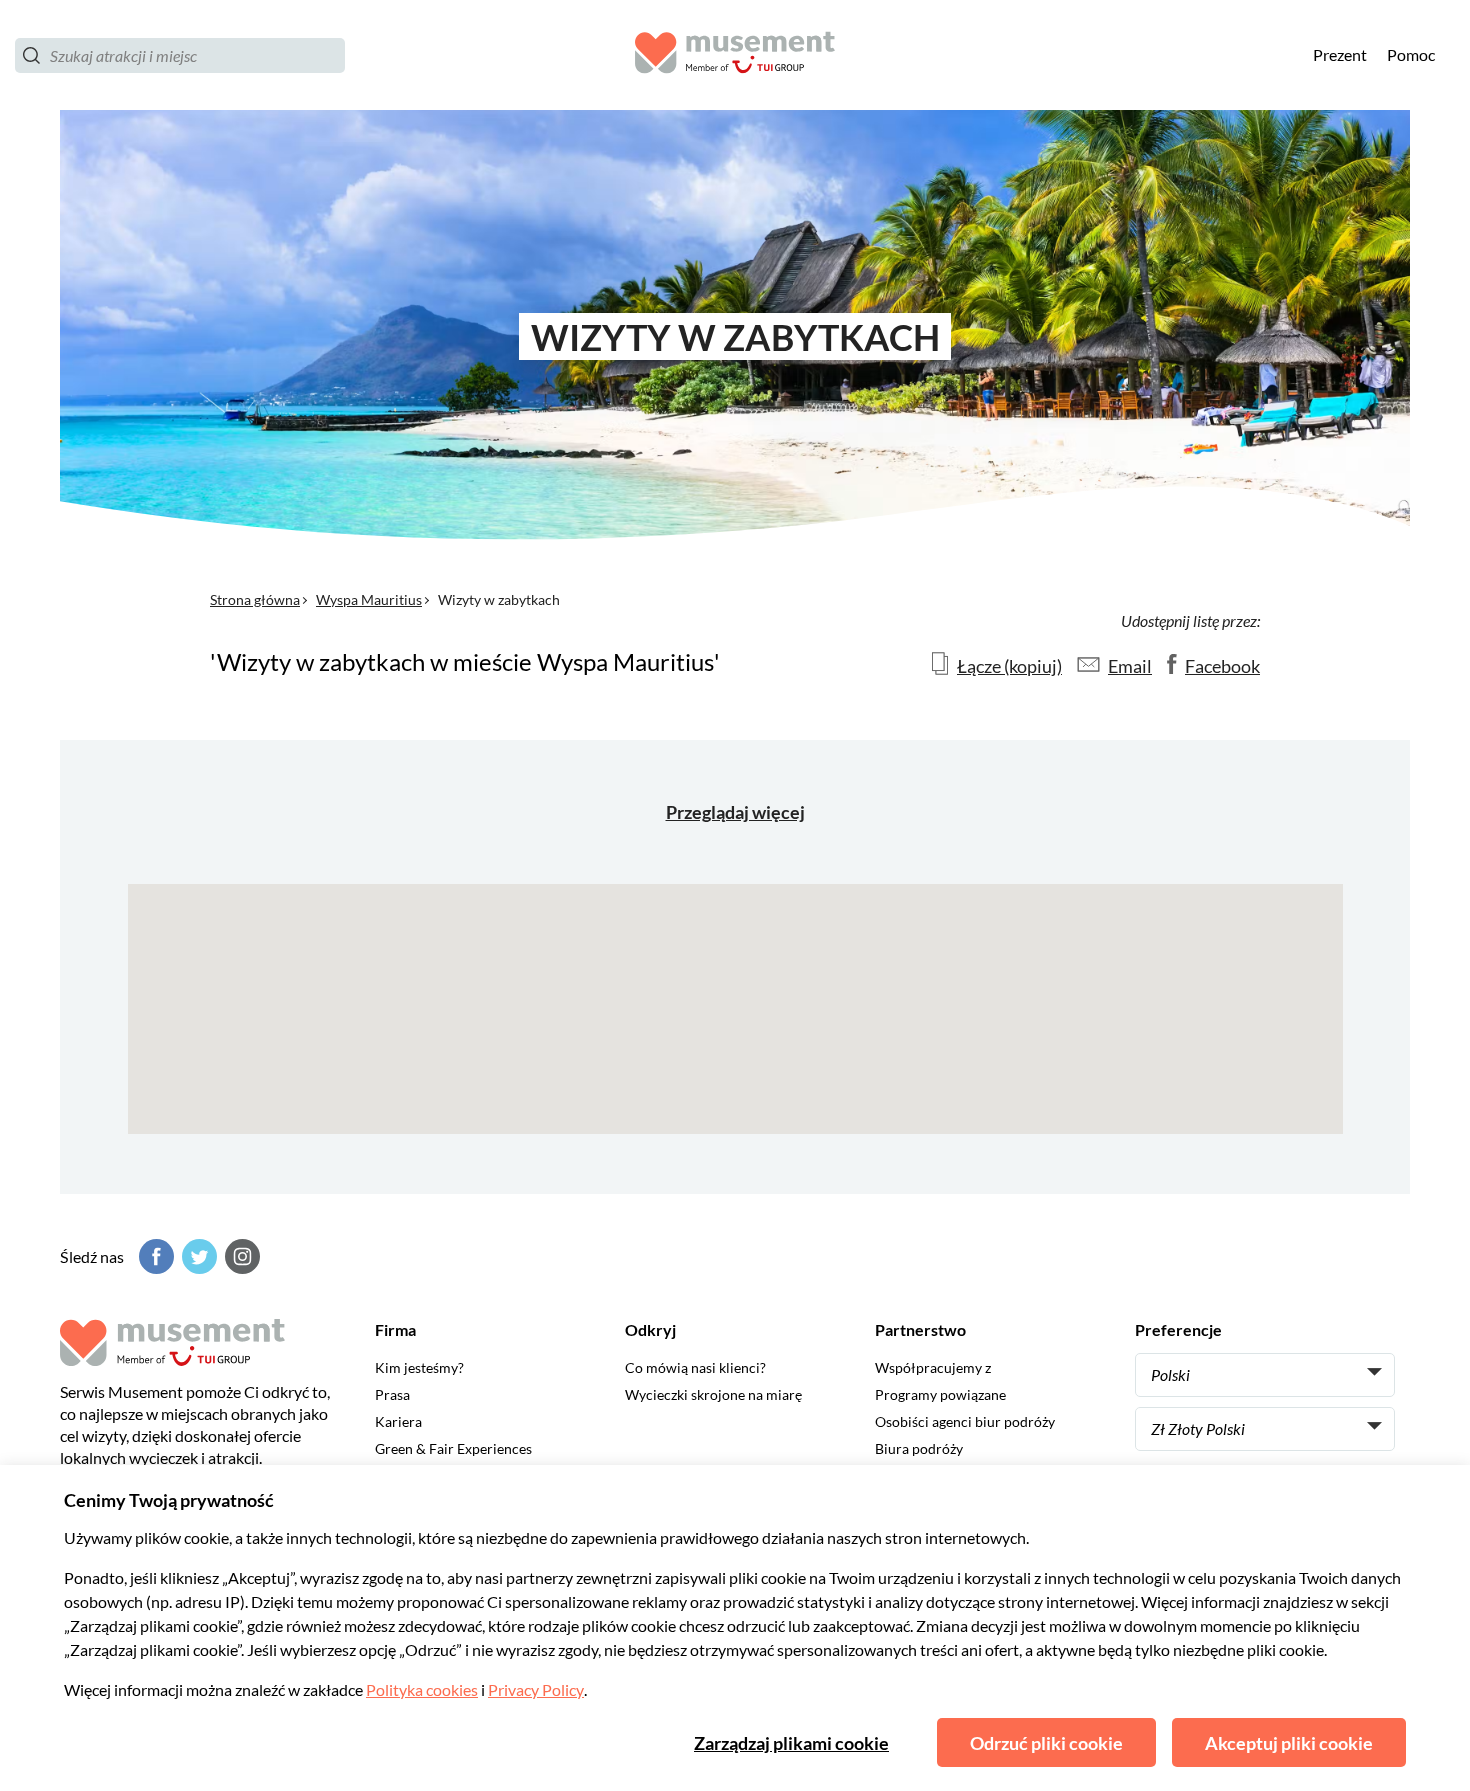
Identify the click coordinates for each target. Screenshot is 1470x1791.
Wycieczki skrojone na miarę (713, 1394)
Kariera (398, 1421)
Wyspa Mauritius (369, 599)
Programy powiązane (940, 1394)
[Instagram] (240, 1256)
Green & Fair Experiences (453, 1448)
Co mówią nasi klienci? (695, 1367)
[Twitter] (197, 1256)
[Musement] (735, 55)
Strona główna (255, 599)
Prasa (392, 1394)
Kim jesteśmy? (419, 1367)
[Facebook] (154, 1256)
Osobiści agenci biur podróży (965, 1421)
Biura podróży (919, 1448)
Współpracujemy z (933, 1367)
